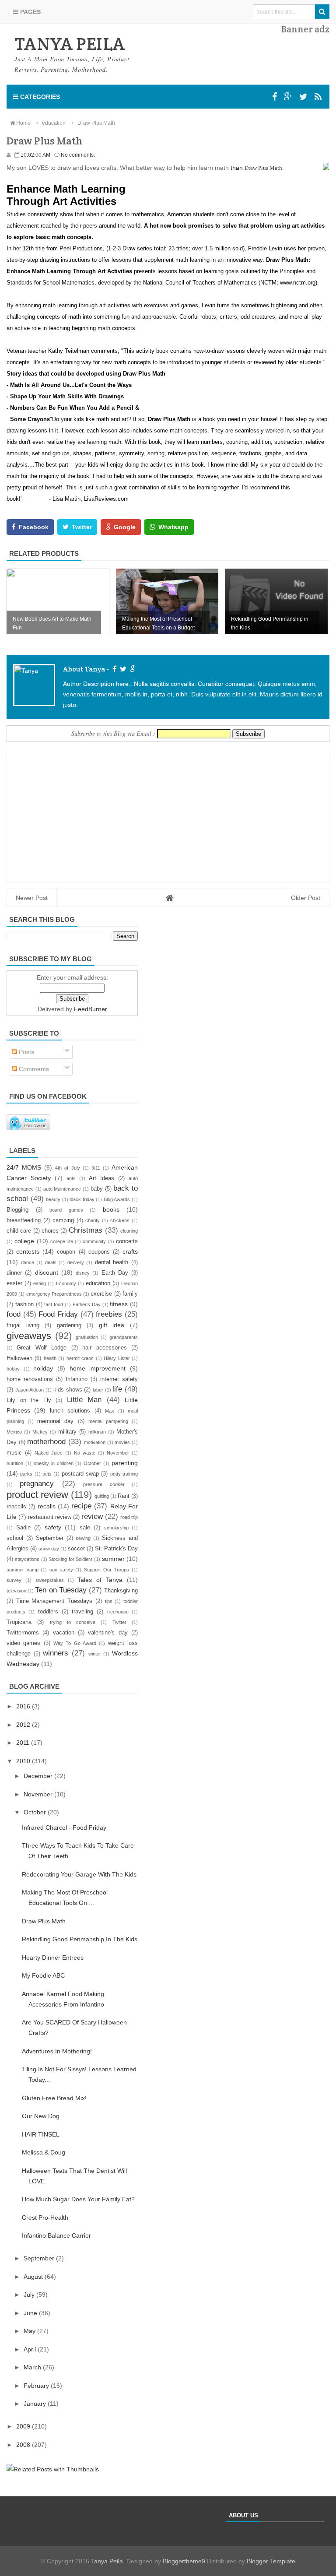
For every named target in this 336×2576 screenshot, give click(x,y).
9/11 (96, 1168)
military (67, 1432)
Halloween (19, 1358)
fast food (54, 1304)
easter (14, 1283)
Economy (66, 1283)
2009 (24, 2426)
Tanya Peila (107, 2561)
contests (28, 1251)
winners (56, 1653)
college (24, 1241)
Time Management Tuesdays (54, 1601)
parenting (125, 1463)
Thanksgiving (121, 1591)
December (39, 1776)
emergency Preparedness (54, 1294)
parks (26, 1474)
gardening (69, 1325)
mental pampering (108, 1421)
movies (122, 1442)
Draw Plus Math (44, 1921)
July (30, 2295)
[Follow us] (303, 97)
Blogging (17, 1210)
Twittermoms (23, 1633)
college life (61, 1241)
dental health (112, 1262)
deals (51, 1262)
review (92, 1516)
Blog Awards (117, 1199)
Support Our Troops (107, 1570)
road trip (129, 1517)
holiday (43, 1368)
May (30, 2331)
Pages (30, 12)
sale (85, 1528)
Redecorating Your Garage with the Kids (79, 1874)
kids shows (68, 1390)
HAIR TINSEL (41, 2134)
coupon (66, 1252)
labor (98, 1390)
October (92, 1463)
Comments (33, 1069)
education (98, 1283)
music (14, 1453)
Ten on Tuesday (61, 1590)
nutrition (15, 1463)
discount (47, 1272)
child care (19, 1231)
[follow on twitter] (122, 669)
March (33, 2367)
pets (47, 1474)
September (50, 1538)
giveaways (29, 1336)
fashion (24, 1304)
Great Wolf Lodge (42, 1348)
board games (66, 1210)
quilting (102, 1496)
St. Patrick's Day (116, 1549)
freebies (109, 1314)
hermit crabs (80, 1358)
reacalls (16, 1507)
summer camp (23, 1570)
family (130, 1294)
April (31, 2349)
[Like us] (275, 97)
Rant (124, 1496)
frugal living (23, 1325)
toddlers (48, 1612)
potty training (124, 1474)
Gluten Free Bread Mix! (54, 2098)
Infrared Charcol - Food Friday (64, 1827)
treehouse (118, 1612)
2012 (24, 1725)
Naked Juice (49, 1453)
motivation (95, 1442)
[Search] (322, 12)
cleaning (129, 1231)
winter (95, 1654)
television (16, 1591)
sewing (83, 1538)
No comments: (78, 155)
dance (28, 1262)
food (14, 1314)
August (34, 2277)
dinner (14, 1273)
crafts (130, 1251)
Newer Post (32, 898)
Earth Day (115, 1273)
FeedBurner (91, 1009)
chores (50, 1231)
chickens (120, 1220)
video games (23, 1643)
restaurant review (50, 1517)
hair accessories (104, 1348)
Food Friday (58, 1314)
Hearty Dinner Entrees (53, 1957)
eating (40, 1283)
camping (63, 1220)
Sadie (23, 1528)
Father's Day (87, 1304)
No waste (85, 1453)
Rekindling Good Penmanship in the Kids (80, 1939)
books (111, 1209)
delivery (76, 1262)
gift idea (112, 1325)
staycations (27, 1559)
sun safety (61, 1570)
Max (110, 1411)
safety (53, 1527)
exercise (101, 1294)
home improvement (98, 1368)
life (117, 1389)
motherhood (46, 1442)
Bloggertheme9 (184, 2561)
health (50, 1358)
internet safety (119, 1379)
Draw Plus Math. (264, 168)
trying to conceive (73, 1622)
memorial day (55, 1421)
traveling (82, 1612)
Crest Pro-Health (45, 2218)
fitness (119, 1304)
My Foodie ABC (43, 1975)
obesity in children (54, 1463)
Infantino (77, 1379)
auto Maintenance (62, 1189)
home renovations (30, 1379)
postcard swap (80, 1474)
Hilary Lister (117, 1358)
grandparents (124, 1337)
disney (83, 1273)
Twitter (119, 1622)
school (15, 1538)
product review (37, 1495)
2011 (24, 1743)
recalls (47, 1506)
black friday (82, 1199)
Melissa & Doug (44, 2152)
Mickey (40, 1432)
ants (71, 1178)
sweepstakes (50, 1580)
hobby (13, 1369)
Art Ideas (101, 1178)
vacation (64, 1633)
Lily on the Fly (29, 1400)
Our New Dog (41, 2116)
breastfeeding (24, 1220)
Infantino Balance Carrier (56, 2235)
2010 (24, 1761)
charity (93, 1220)
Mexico (14, 1432)
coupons (99, 1252)
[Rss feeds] (318, 97)
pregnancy (37, 1484)
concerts (127, 1241)
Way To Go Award (75, 1643)
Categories (39, 97)
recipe (81, 1506)
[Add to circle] (288, 97)
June (31, 2313)
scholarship (116, 1528)
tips (109, 1601)
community (94, 1241)
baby (97, 1189)
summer (113, 1559)
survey (14, 1580)
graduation (87, 1337)
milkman (97, 1432)
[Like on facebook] (113, 669)
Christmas (86, 1230)
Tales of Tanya (100, 1580)
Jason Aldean (30, 1390)
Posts (26, 1052)
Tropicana (19, 1622)
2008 (24, 2445)
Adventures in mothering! (57, 2051)
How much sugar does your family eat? (78, 2199)
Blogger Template (271, 2561)
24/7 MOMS (24, 1167)
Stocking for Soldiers (71, 1559)
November (118, 1453)
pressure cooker (104, 1484)
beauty (53, 1199)
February (37, 2386)
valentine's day (108, 1633)
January (36, 2404)
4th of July (67, 1168)
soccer (76, 1549)
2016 (24, 1706)
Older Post (306, 898)
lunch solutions (70, 1411)
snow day (49, 1549)
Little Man (84, 1400)
